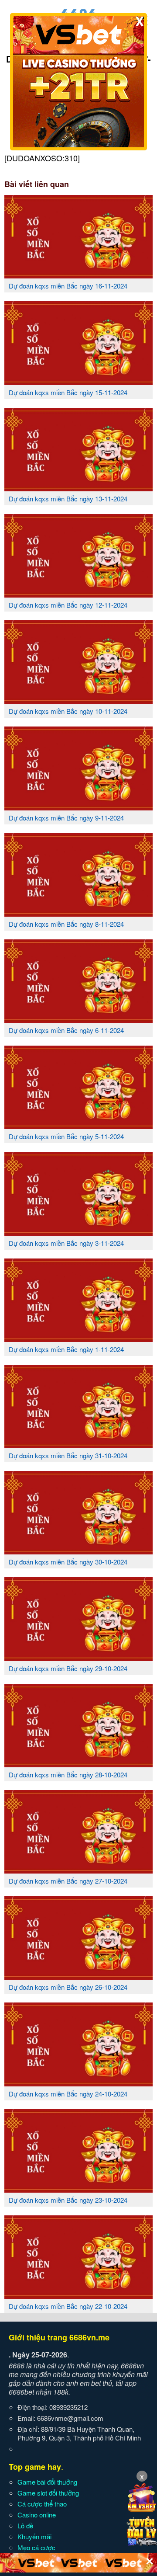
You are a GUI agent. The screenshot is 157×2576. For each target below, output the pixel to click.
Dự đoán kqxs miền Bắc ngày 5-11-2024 (66, 1136)
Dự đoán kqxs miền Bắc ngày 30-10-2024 (68, 1562)
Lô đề (25, 2526)
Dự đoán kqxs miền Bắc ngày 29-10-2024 (68, 1668)
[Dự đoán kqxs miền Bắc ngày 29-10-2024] (78, 1658)
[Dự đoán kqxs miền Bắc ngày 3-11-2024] (78, 1232)
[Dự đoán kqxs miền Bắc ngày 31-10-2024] (78, 1445)
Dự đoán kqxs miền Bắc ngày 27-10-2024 (68, 1881)
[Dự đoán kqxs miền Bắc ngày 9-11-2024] (78, 807)
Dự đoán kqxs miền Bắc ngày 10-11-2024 (68, 711)
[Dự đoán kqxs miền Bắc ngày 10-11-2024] (78, 700)
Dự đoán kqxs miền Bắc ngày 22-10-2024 (68, 2306)
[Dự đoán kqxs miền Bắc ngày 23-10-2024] (78, 2189)
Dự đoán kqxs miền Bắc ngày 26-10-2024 (68, 1987)
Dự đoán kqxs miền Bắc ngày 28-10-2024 (68, 1775)
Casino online (37, 2515)
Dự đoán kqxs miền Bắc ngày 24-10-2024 (68, 2094)
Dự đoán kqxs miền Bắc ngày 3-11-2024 (66, 1243)
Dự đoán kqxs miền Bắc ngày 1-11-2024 (66, 1349)
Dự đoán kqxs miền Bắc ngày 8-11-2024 (66, 924)
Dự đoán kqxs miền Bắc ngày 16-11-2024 (68, 286)
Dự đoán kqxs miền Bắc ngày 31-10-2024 (68, 1455)
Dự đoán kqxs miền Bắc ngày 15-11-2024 (68, 392)
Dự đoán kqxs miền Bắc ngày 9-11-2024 (66, 818)
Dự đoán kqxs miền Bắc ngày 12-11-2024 (68, 605)
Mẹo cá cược (36, 2547)
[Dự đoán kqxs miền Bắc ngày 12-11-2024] (78, 594)
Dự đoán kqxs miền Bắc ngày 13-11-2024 (68, 499)
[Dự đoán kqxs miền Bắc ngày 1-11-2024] (78, 1338)
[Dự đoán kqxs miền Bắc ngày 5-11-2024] (78, 1126)
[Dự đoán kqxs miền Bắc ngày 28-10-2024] (78, 1764)
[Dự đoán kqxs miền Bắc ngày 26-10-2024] (78, 1976)
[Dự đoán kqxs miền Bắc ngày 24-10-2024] (78, 2083)
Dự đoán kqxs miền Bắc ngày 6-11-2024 (66, 1030)
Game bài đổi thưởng (47, 2482)
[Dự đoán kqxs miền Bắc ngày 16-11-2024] (78, 275)
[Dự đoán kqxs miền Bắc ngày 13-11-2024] (78, 488)
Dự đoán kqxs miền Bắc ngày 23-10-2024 (68, 2200)
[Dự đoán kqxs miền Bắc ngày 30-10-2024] (78, 1551)
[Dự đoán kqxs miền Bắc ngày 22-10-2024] (78, 2295)
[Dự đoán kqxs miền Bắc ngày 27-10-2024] (78, 1870)
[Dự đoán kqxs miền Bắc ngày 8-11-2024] (78, 913)
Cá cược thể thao (42, 2504)
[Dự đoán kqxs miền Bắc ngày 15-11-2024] (78, 382)
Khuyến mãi (34, 2536)
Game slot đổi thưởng (48, 2493)
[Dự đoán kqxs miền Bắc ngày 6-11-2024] (78, 1019)
